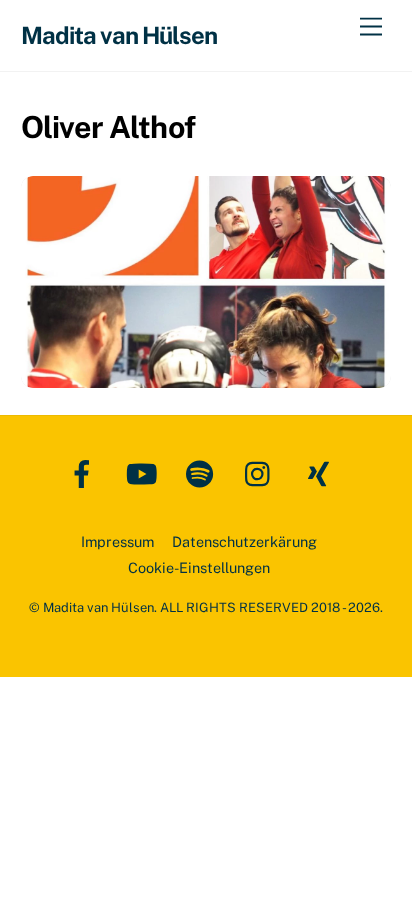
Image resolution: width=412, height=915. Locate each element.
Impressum (117, 541)
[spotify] (203, 472)
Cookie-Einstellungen (199, 567)
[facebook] (85, 472)
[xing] (321, 472)
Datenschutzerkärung (244, 541)
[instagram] (262, 472)
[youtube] (144, 472)
